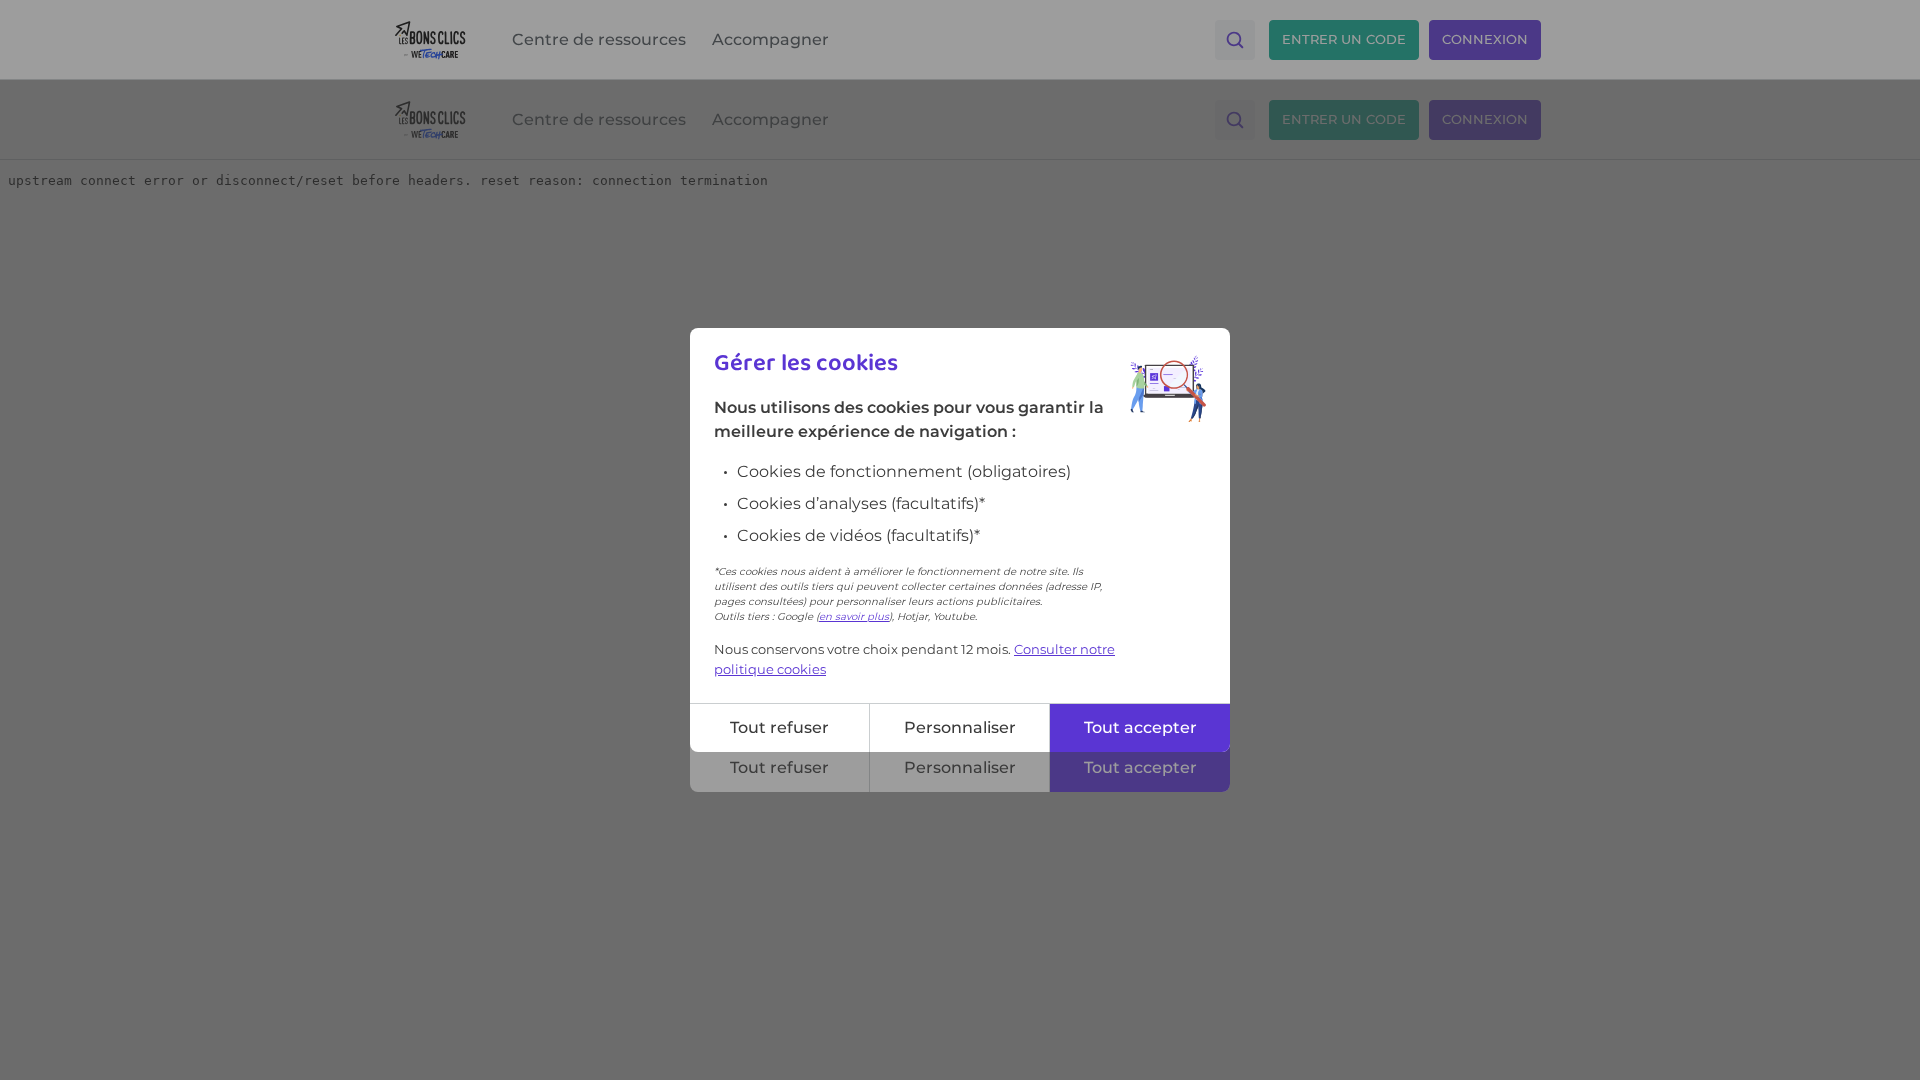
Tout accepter (1140, 727)
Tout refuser (779, 727)
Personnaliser (960, 727)
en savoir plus (854, 616)
